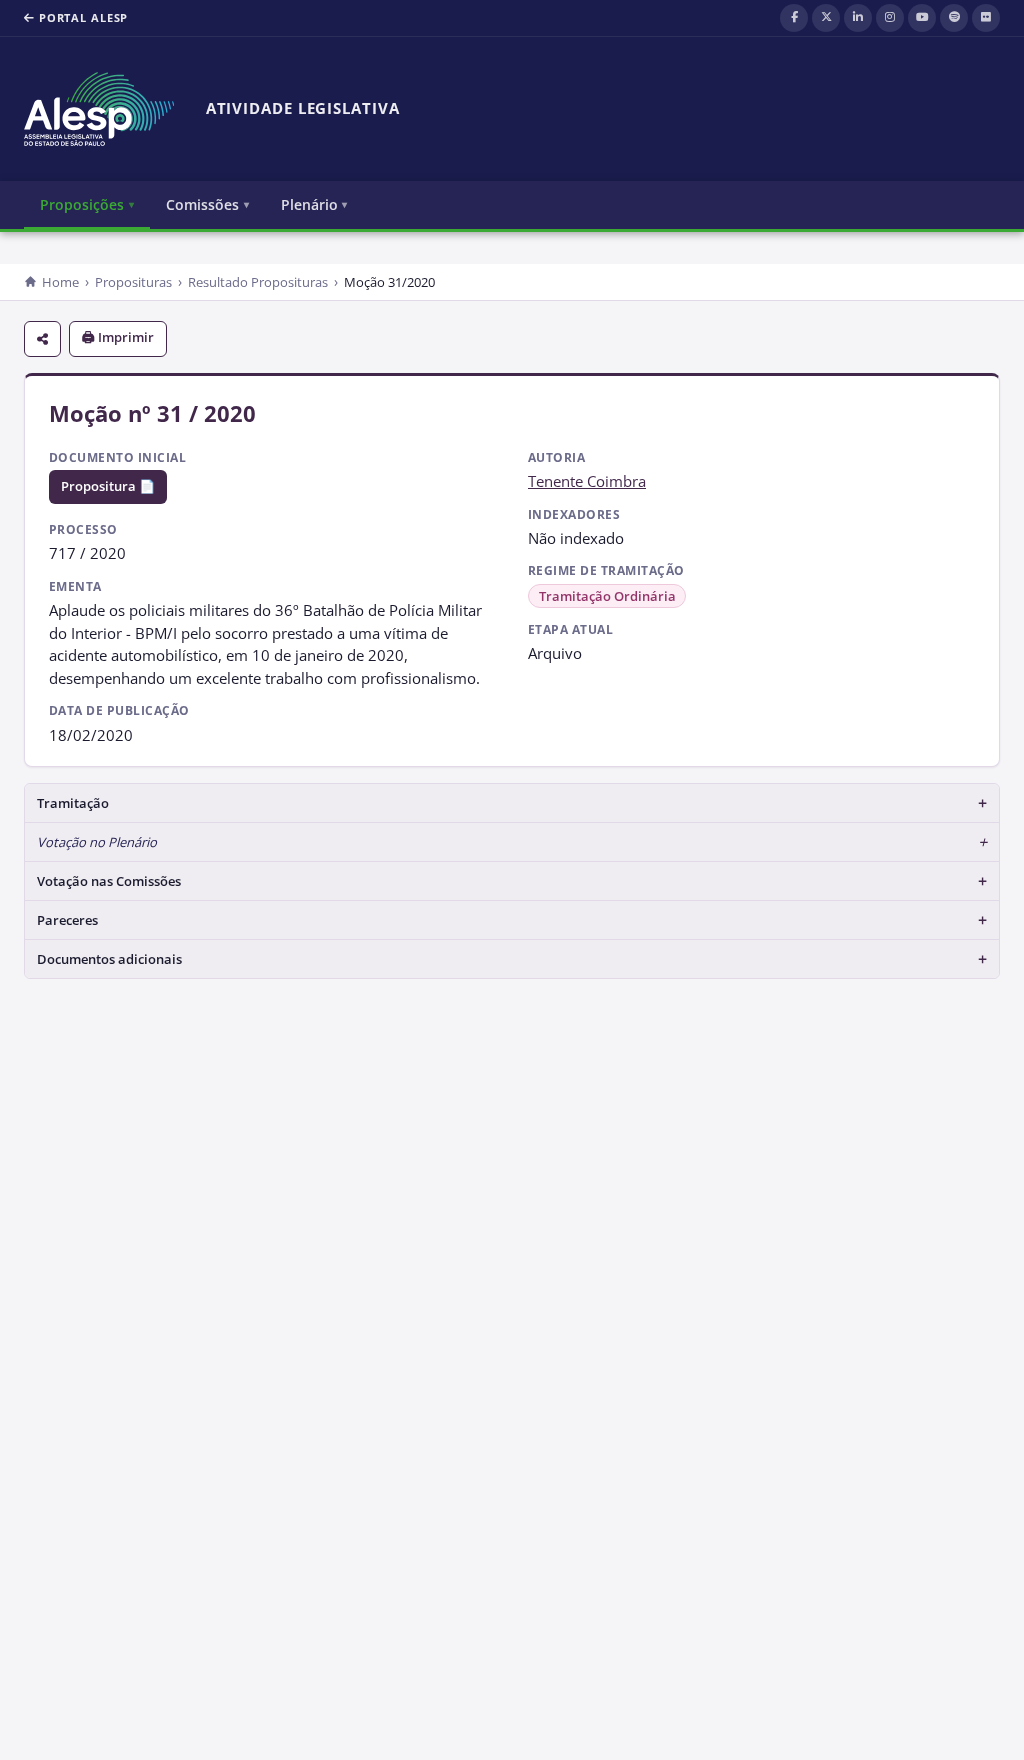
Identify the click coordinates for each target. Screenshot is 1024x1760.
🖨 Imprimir (118, 337)
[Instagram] (890, 18)
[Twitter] (826, 18)
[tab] (512, 803)
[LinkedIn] (858, 18)
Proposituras (133, 282)
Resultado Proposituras (258, 282)
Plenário (309, 204)
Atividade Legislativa (303, 108)
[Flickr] (986, 18)
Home (60, 282)
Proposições (82, 204)
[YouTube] (922, 18)
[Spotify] (954, 18)
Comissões (202, 204)
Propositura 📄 (108, 486)
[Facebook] (794, 18)
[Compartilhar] (42, 339)
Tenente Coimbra (587, 481)
